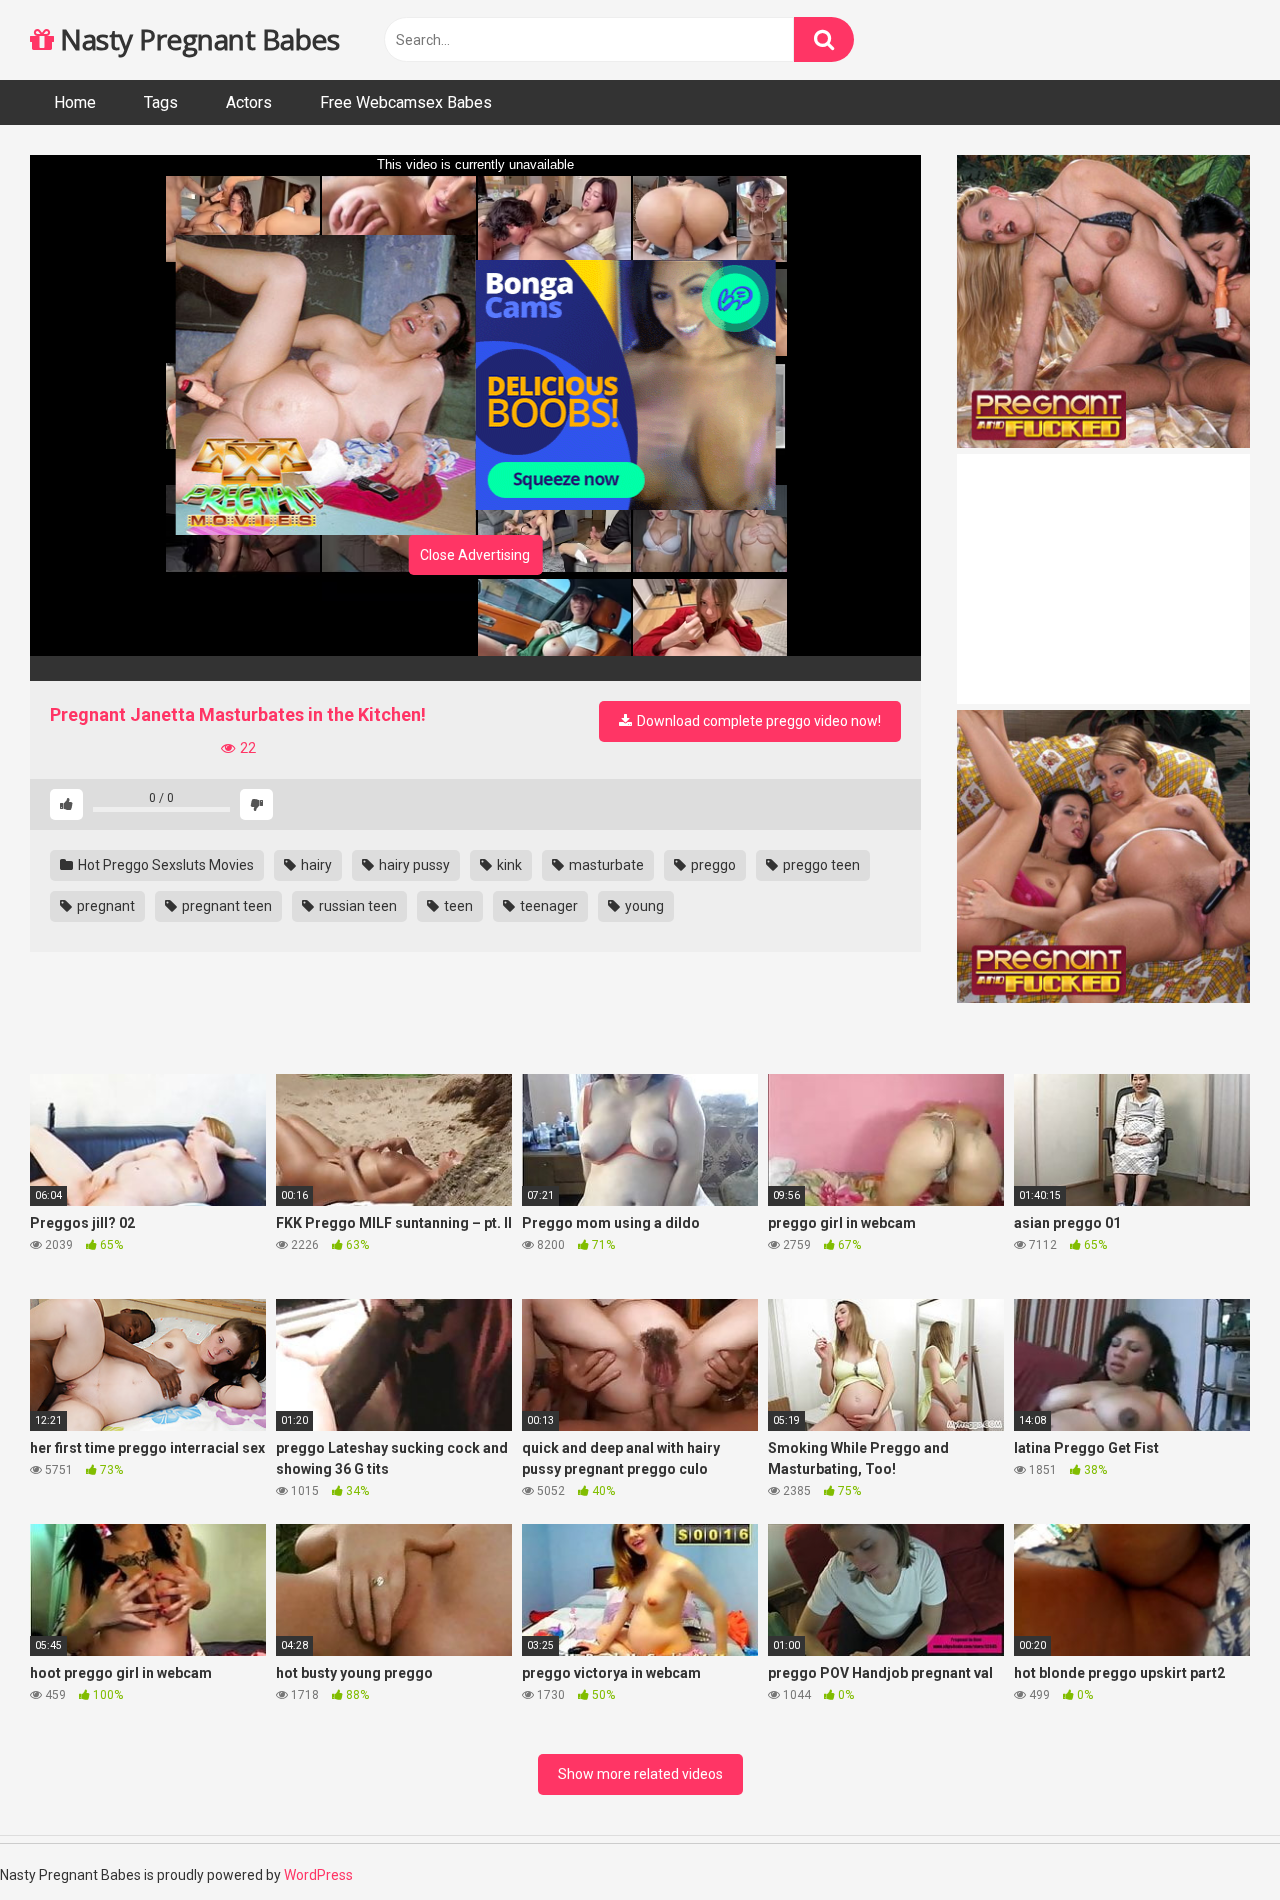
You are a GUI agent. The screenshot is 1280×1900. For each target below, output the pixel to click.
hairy (315, 865)
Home (75, 102)
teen (457, 906)
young (643, 906)
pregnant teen (225, 906)
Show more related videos (640, 1774)
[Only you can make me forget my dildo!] (475, 668)
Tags (161, 102)
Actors (249, 102)
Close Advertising (475, 555)
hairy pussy (413, 865)
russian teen (356, 906)
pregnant (104, 906)
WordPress (318, 1875)
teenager (547, 906)
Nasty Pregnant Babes (196, 39)
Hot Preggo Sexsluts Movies (164, 865)
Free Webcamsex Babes (406, 102)
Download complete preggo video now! (757, 721)
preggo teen (820, 865)
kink (508, 865)
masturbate (605, 865)
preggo (712, 865)
